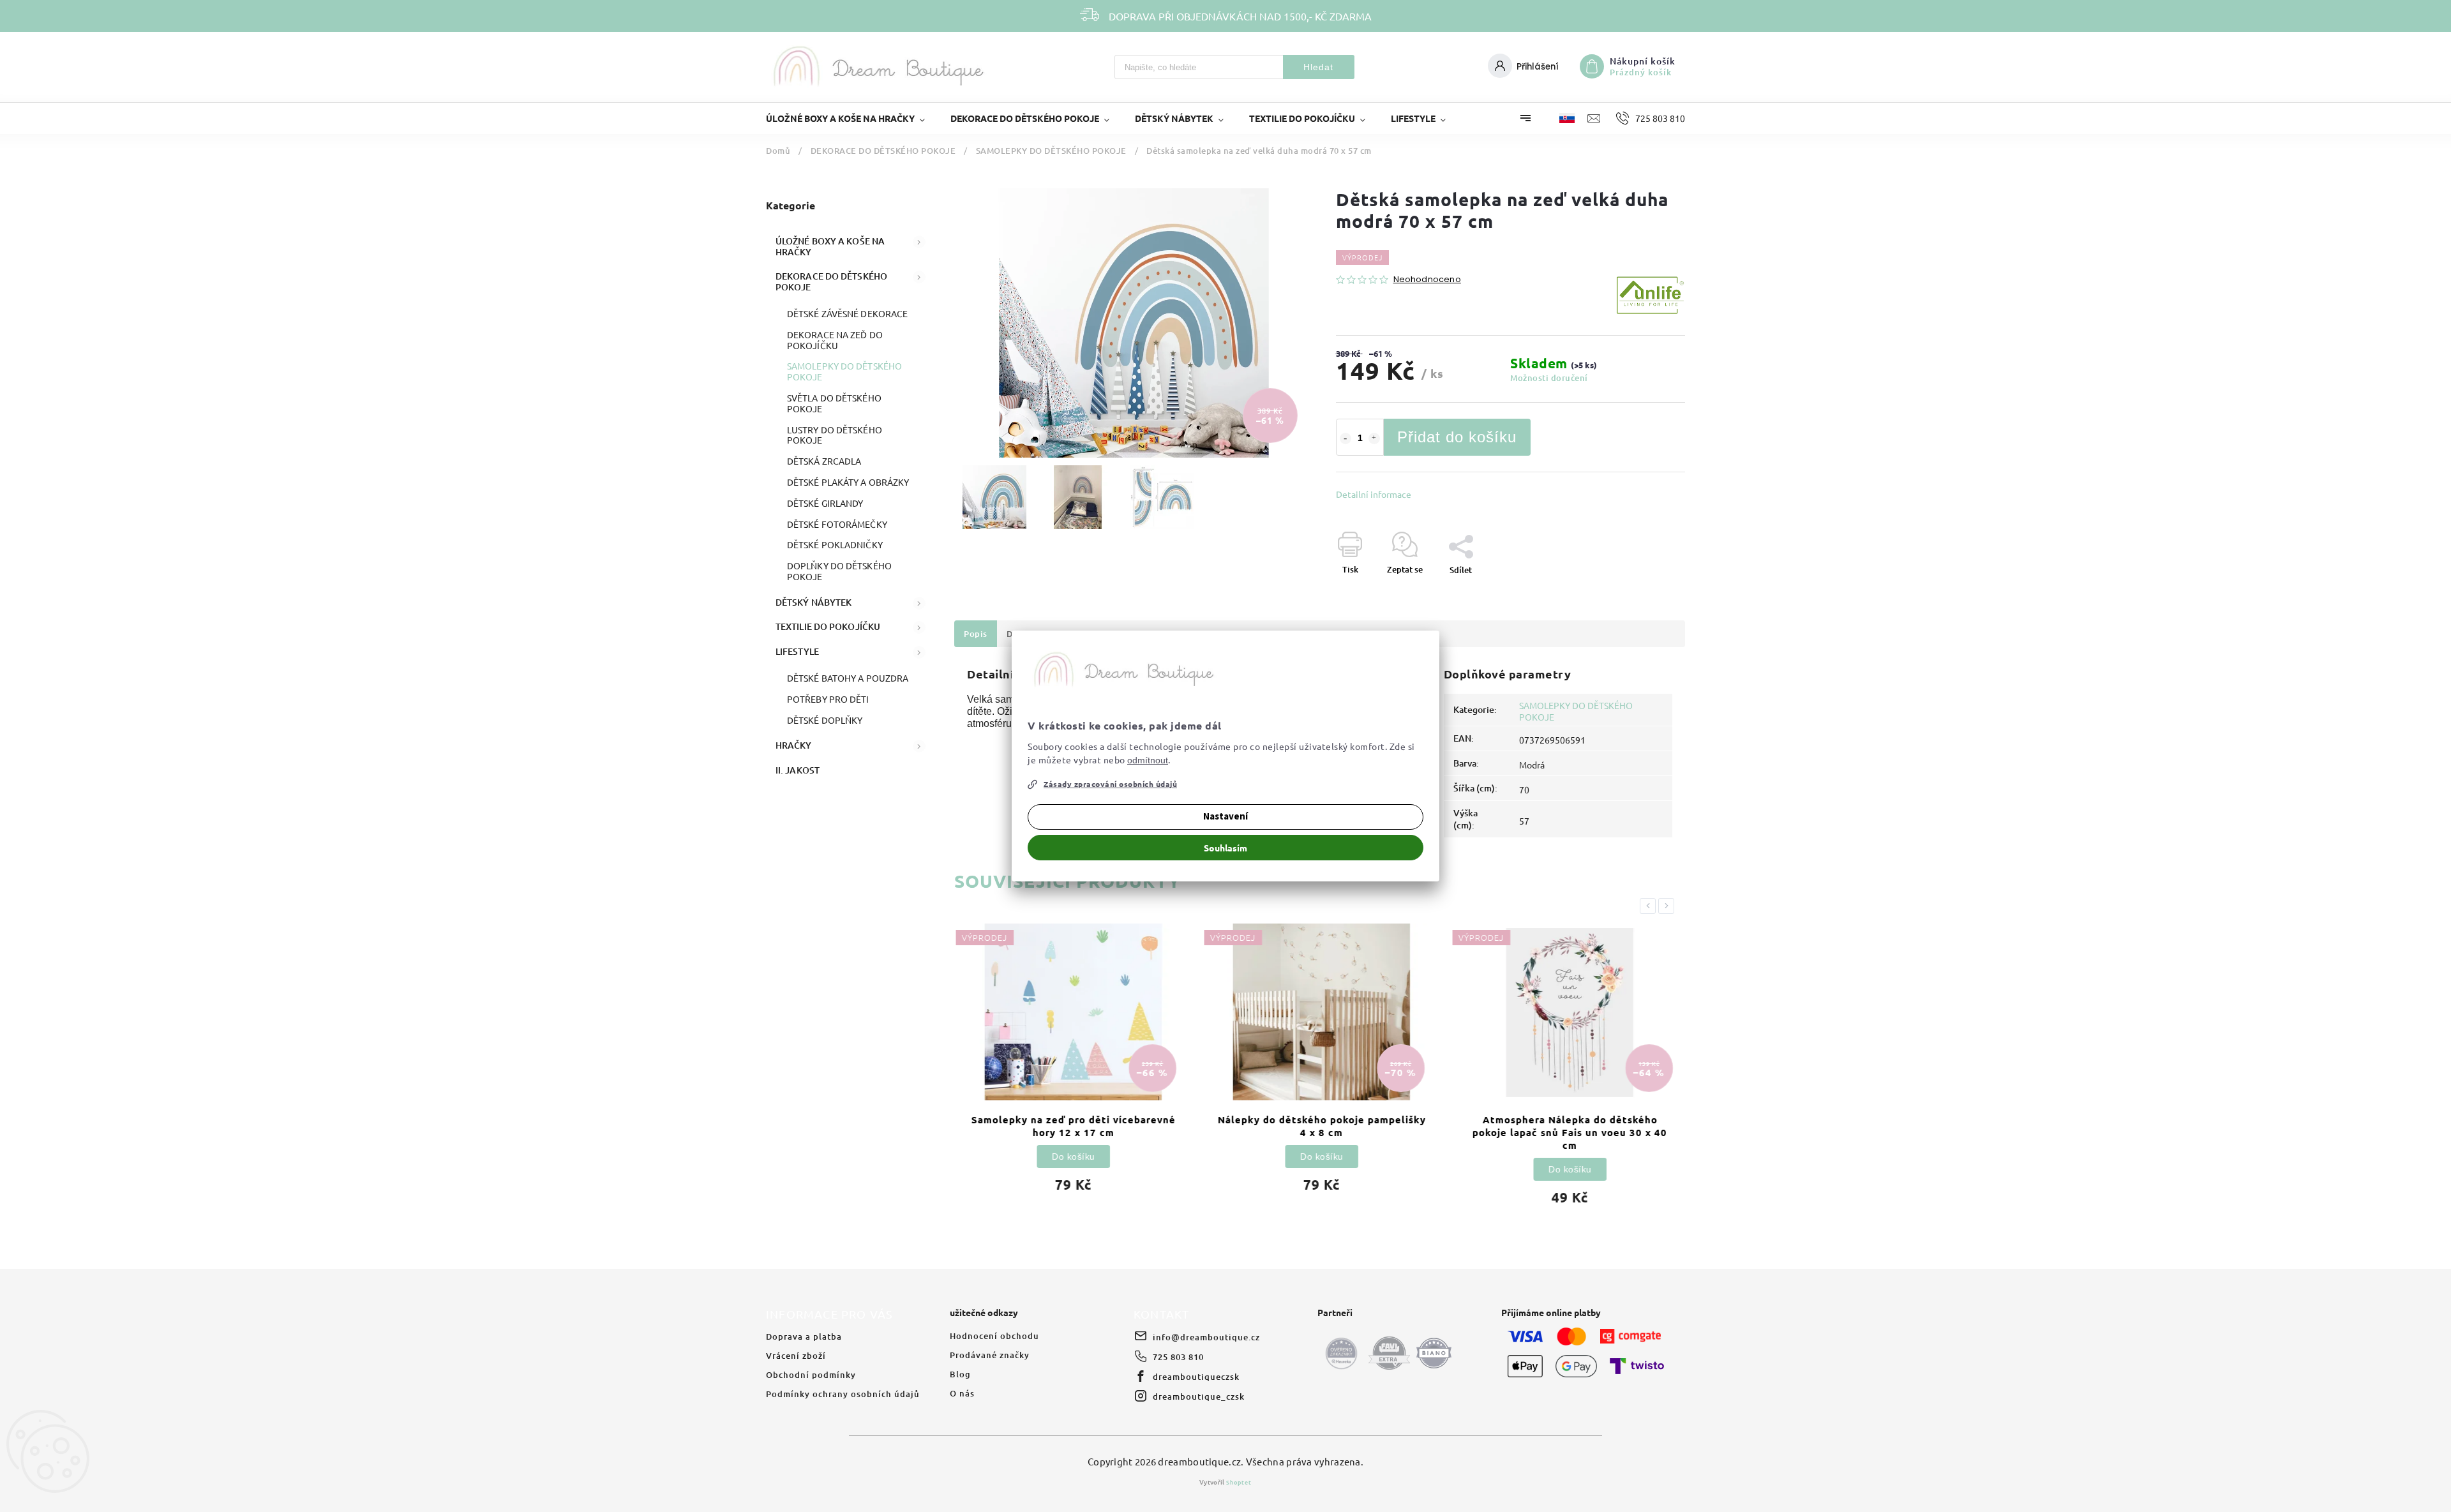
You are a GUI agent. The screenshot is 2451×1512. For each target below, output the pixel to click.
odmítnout (1148, 760)
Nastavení (1225, 817)
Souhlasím (1225, 848)
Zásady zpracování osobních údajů (1110, 784)
